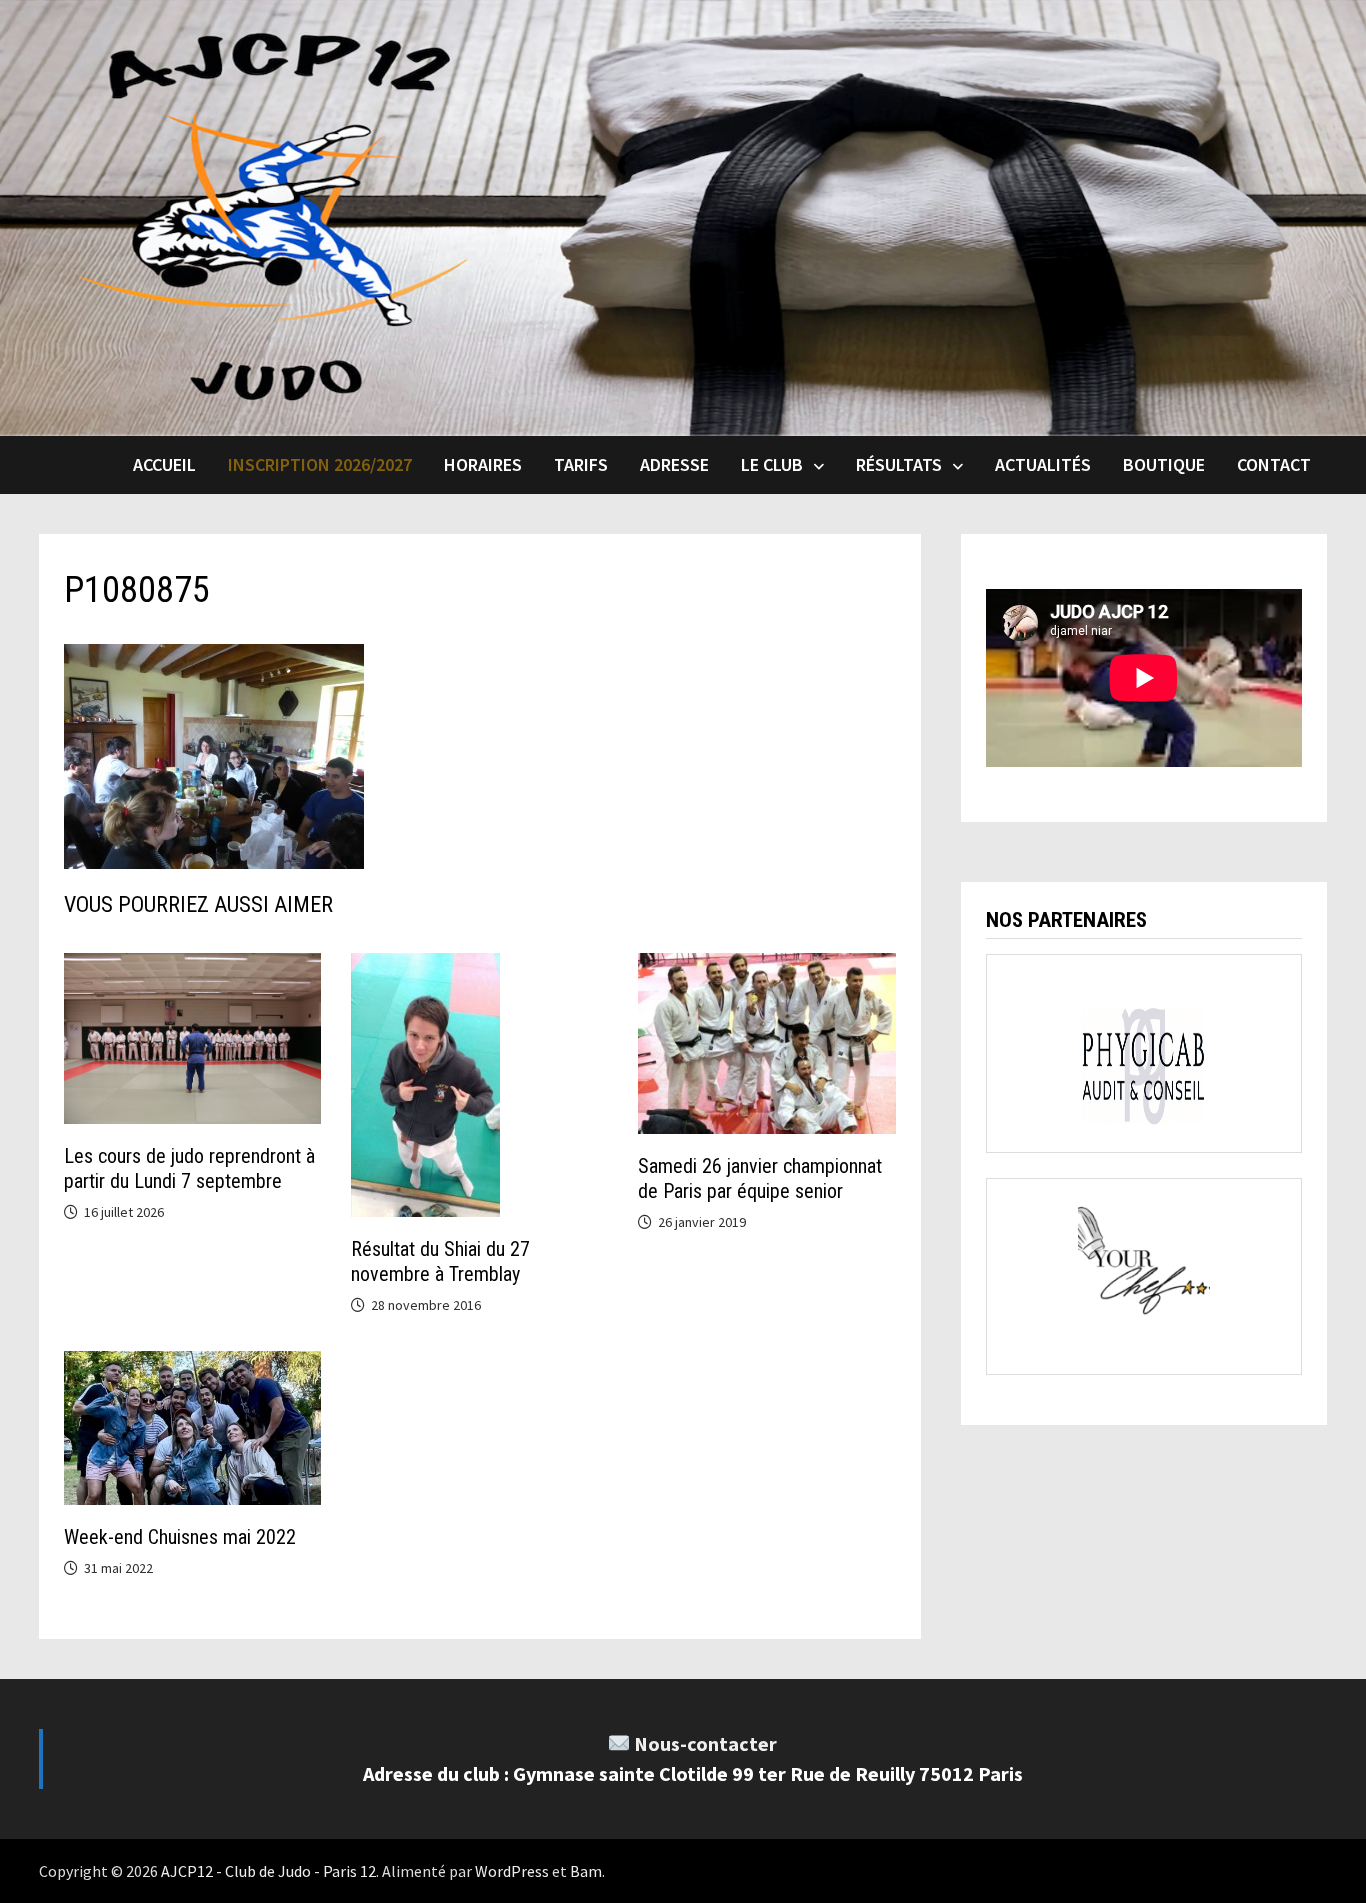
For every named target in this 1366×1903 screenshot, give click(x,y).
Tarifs (581, 464)
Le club (772, 464)
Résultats (899, 464)
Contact (1274, 464)
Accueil (164, 464)
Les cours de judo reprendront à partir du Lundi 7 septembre (189, 1168)
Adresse (674, 464)
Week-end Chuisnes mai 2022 (180, 1537)
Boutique (1164, 464)
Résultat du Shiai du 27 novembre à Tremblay (440, 1261)
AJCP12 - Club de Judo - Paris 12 (268, 1871)
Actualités (1043, 464)
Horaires (483, 464)
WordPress (512, 1871)
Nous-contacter (705, 1743)
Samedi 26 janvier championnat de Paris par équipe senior (760, 1178)
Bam (586, 1871)
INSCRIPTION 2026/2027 (320, 464)
